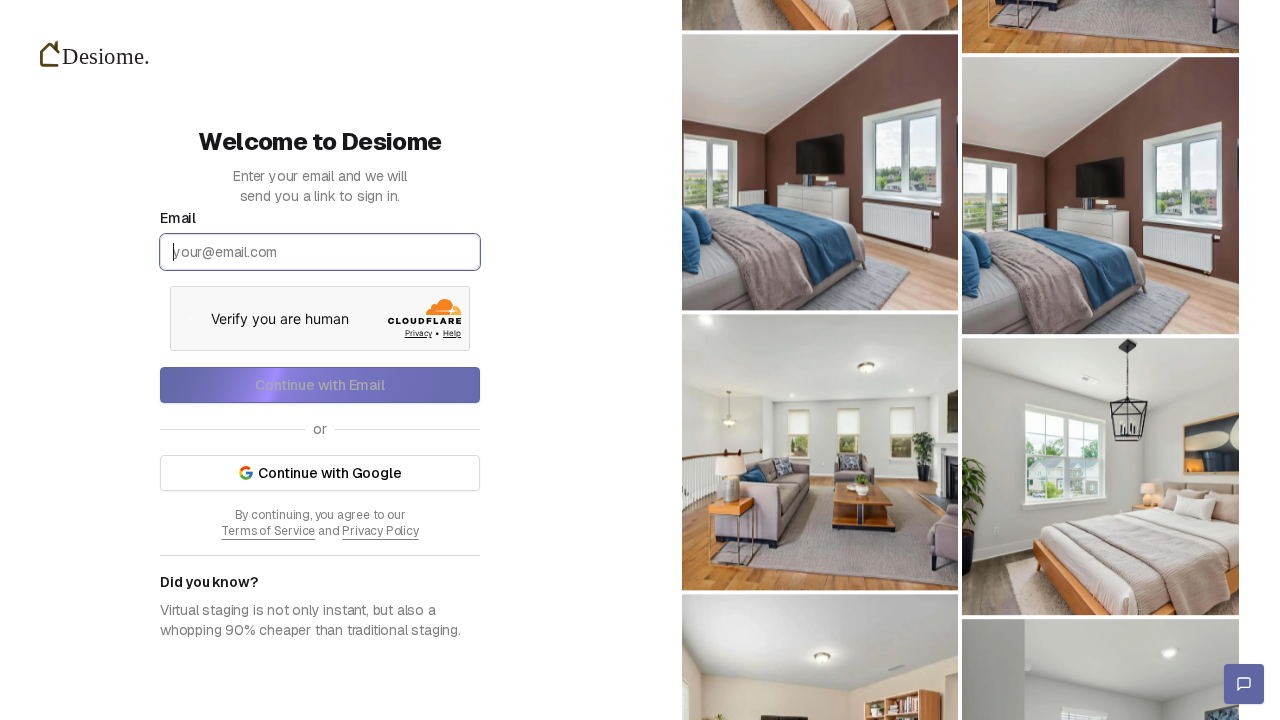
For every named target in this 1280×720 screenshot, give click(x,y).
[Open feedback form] (1244, 684)
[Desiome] (100, 55)
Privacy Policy (380, 531)
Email (178, 218)
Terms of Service (268, 531)
